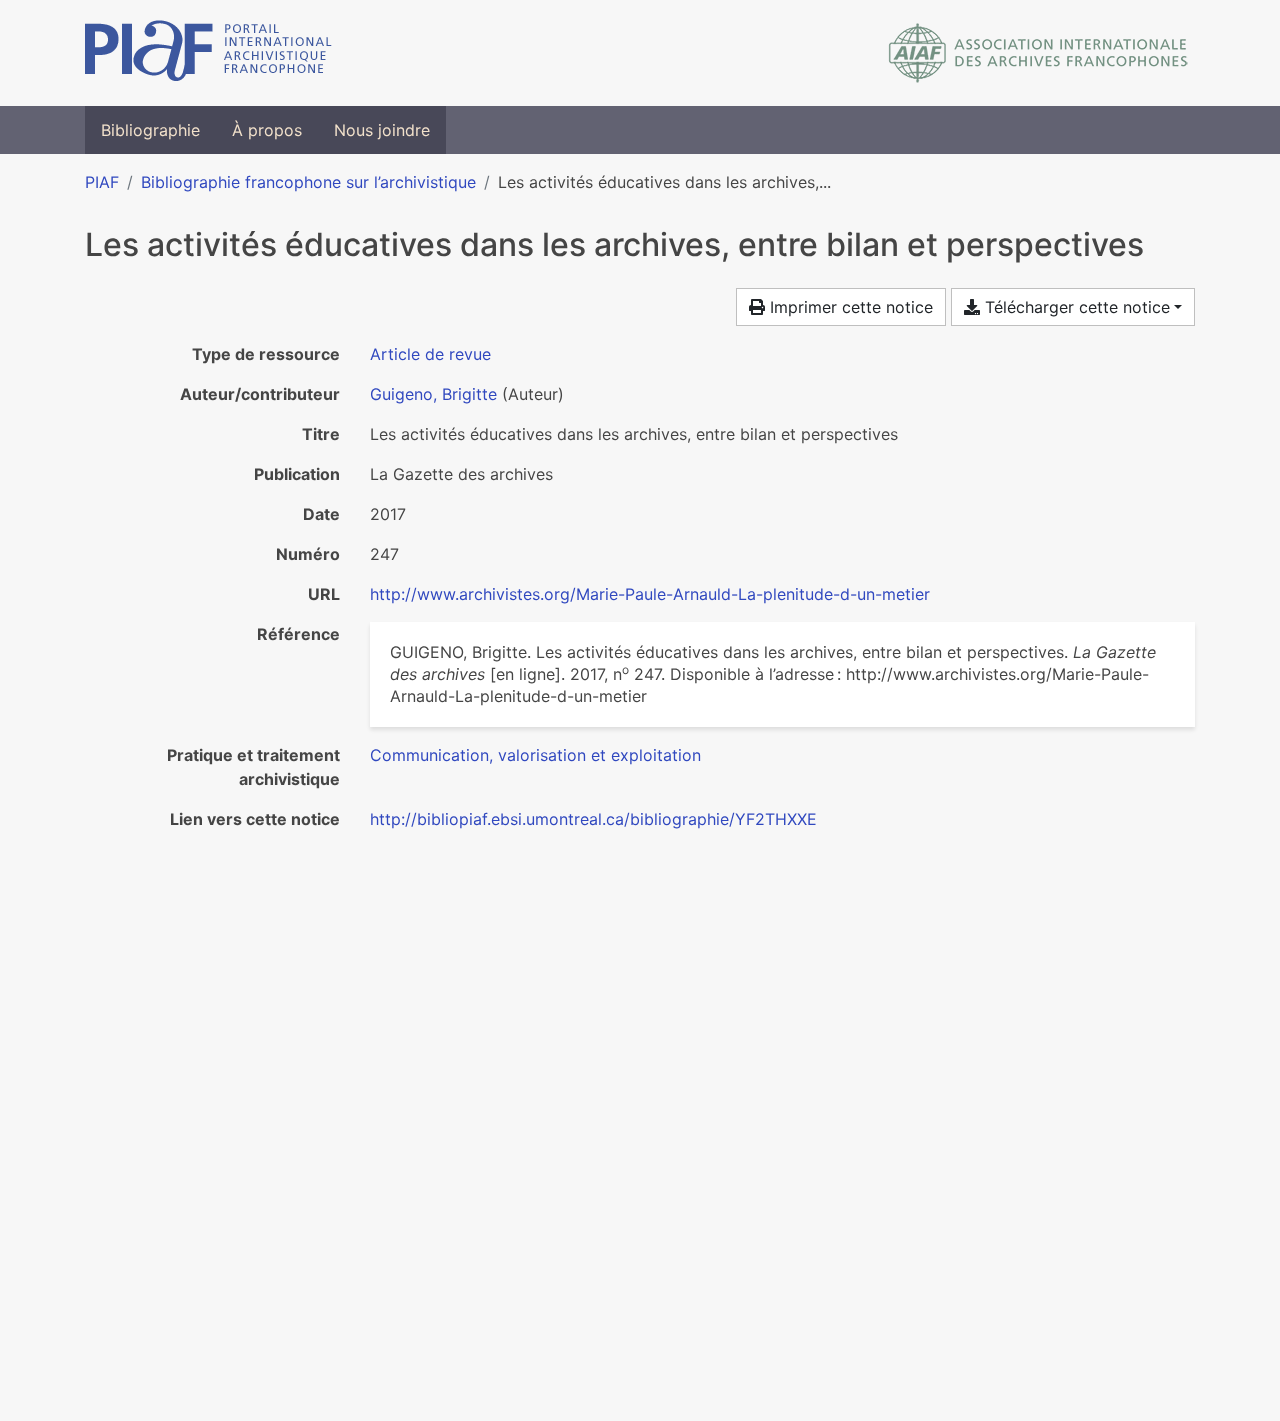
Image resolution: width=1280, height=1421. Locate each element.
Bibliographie (150, 130)
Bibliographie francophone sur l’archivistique (308, 182)
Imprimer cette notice (849, 307)
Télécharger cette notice (1075, 307)
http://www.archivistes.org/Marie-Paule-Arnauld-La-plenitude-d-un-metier (650, 594)
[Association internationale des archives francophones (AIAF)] (1038, 53)
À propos (267, 130)
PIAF (102, 182)
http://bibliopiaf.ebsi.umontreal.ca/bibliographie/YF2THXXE (593, 819)
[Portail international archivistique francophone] (208, 53)
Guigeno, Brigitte (433, 394)
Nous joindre (382, 130)
